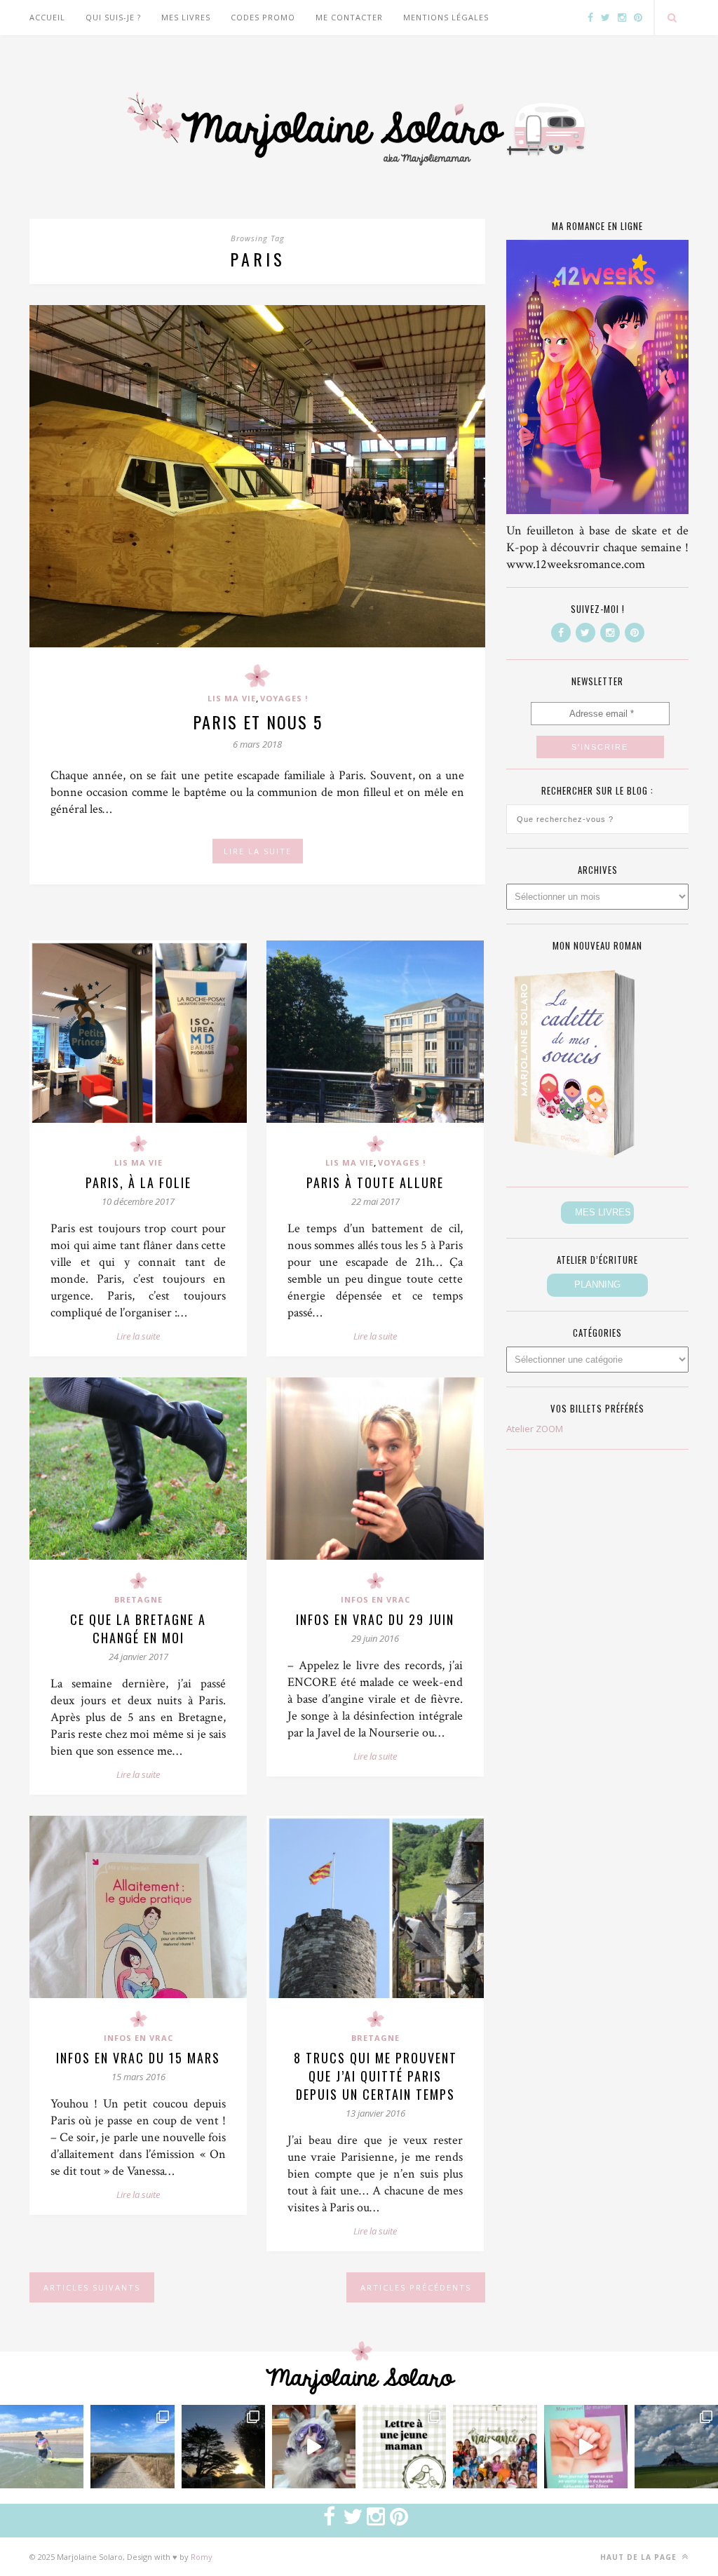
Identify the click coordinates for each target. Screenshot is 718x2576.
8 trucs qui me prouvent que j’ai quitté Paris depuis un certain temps (375, 2076)
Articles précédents (416, 2287)
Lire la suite (138, 1336)
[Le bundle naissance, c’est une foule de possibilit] (495, 2447)
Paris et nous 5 (258, 722)
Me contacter (349, 17)
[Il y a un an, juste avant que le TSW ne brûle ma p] (42, 2447)
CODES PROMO (263, 17)
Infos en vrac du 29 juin (375, 1619)
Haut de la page (640, 2557)
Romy (202, 2557)
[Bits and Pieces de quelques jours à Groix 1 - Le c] (223, 2447)
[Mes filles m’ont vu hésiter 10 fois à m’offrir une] (314, 2447)
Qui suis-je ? (113, 17)
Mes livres (186, 17)
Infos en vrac (375, 1599)
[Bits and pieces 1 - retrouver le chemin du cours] (132, 2447)
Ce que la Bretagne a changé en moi (138, 1628)
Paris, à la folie (138, 1182)
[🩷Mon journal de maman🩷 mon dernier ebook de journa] (586, 2447)
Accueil (47, 17)
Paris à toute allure (375, 1182)
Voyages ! (284, 698)
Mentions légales (446, 17)
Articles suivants (92, 2287)
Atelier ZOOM (535, 1429)
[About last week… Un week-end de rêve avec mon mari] (676, 2447)
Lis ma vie (232, 698)
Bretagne (138, 1599)
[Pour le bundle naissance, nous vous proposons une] (404, 2447)
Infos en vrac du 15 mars (138, 2058)
